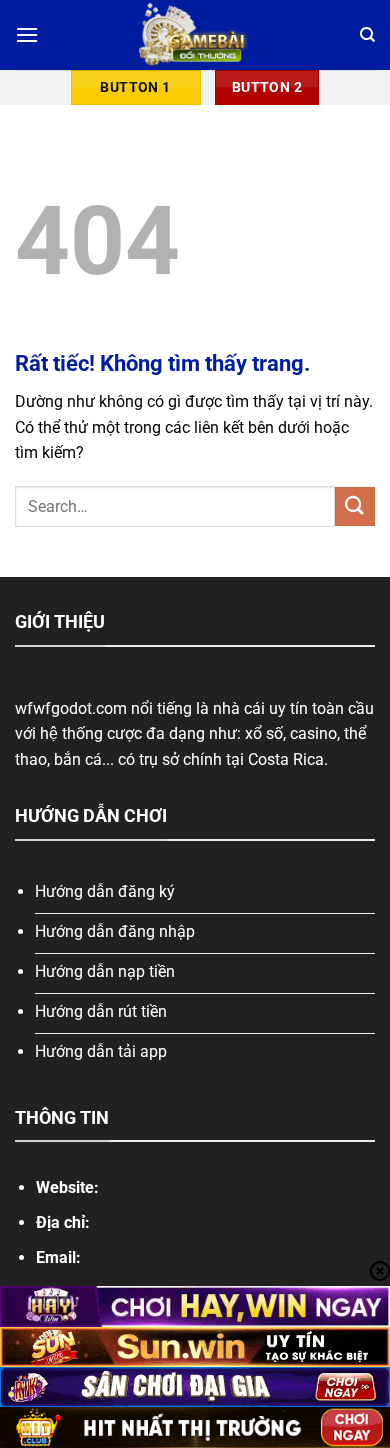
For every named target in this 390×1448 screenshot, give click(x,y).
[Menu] (27, 34)
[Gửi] (355, 506)
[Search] (367, 35)
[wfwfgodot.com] (195, 35)
